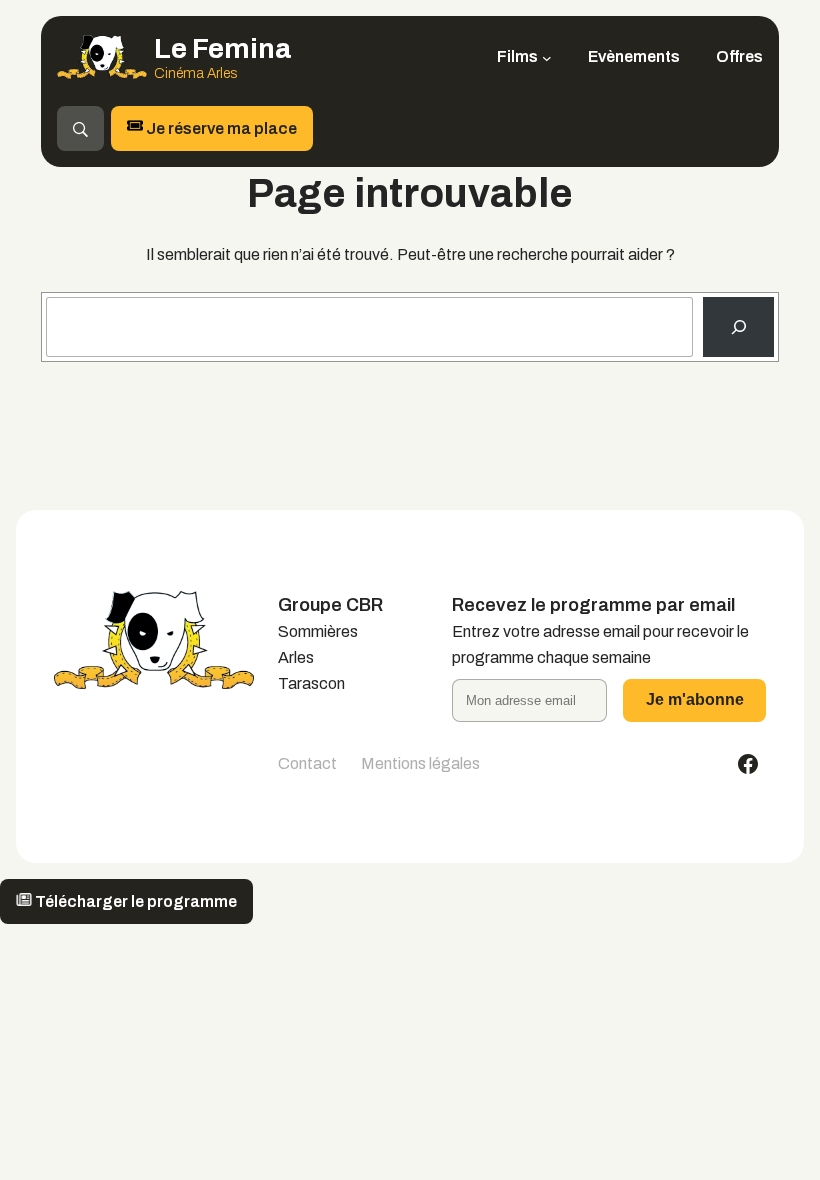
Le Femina (223, 48)
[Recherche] (738, 327)
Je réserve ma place (220, 128)
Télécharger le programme (134, 901)
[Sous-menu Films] (547, 57)
